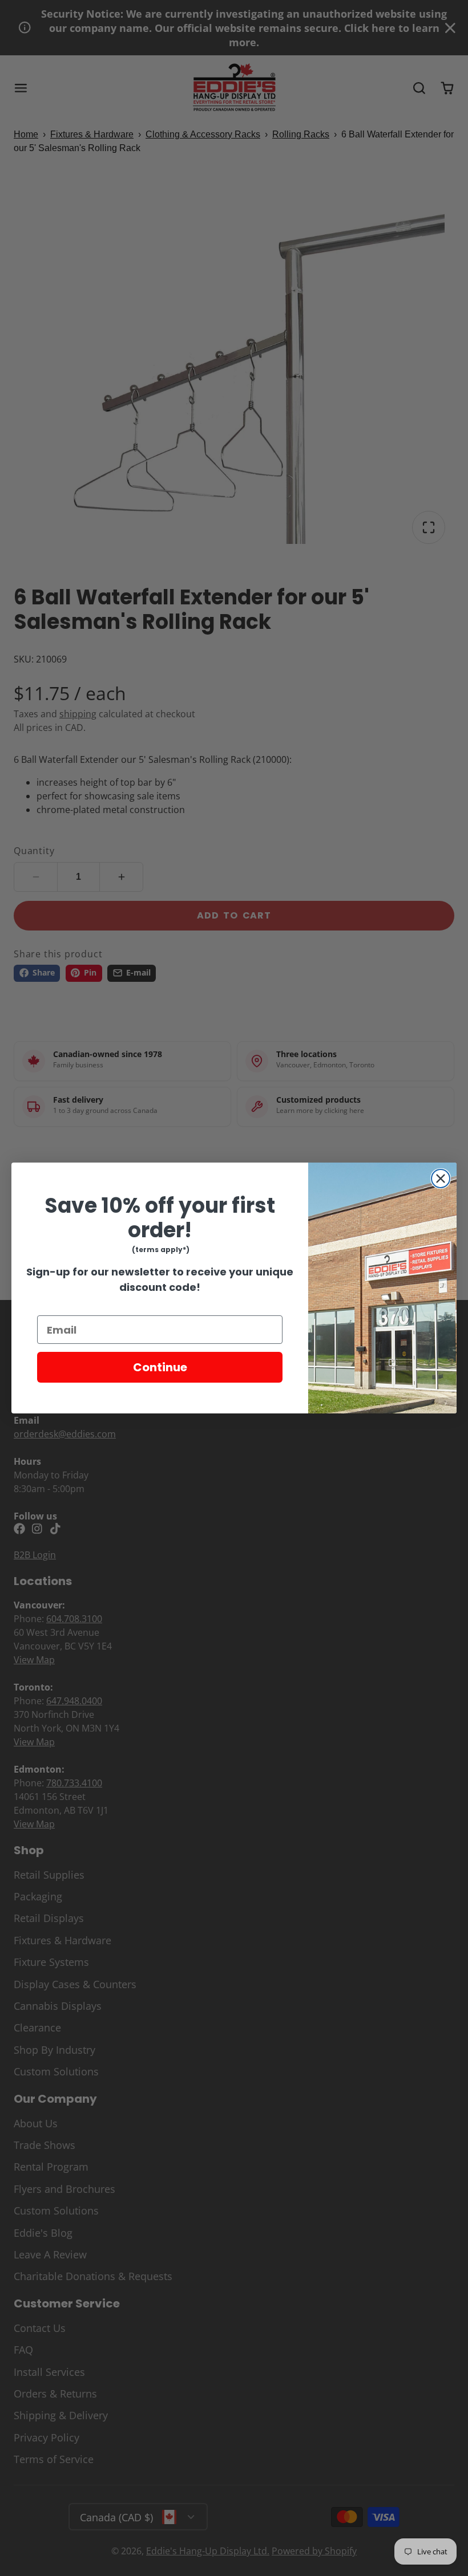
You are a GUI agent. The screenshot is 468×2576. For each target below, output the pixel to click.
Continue (160, 1367)
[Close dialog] (441, 1179)
